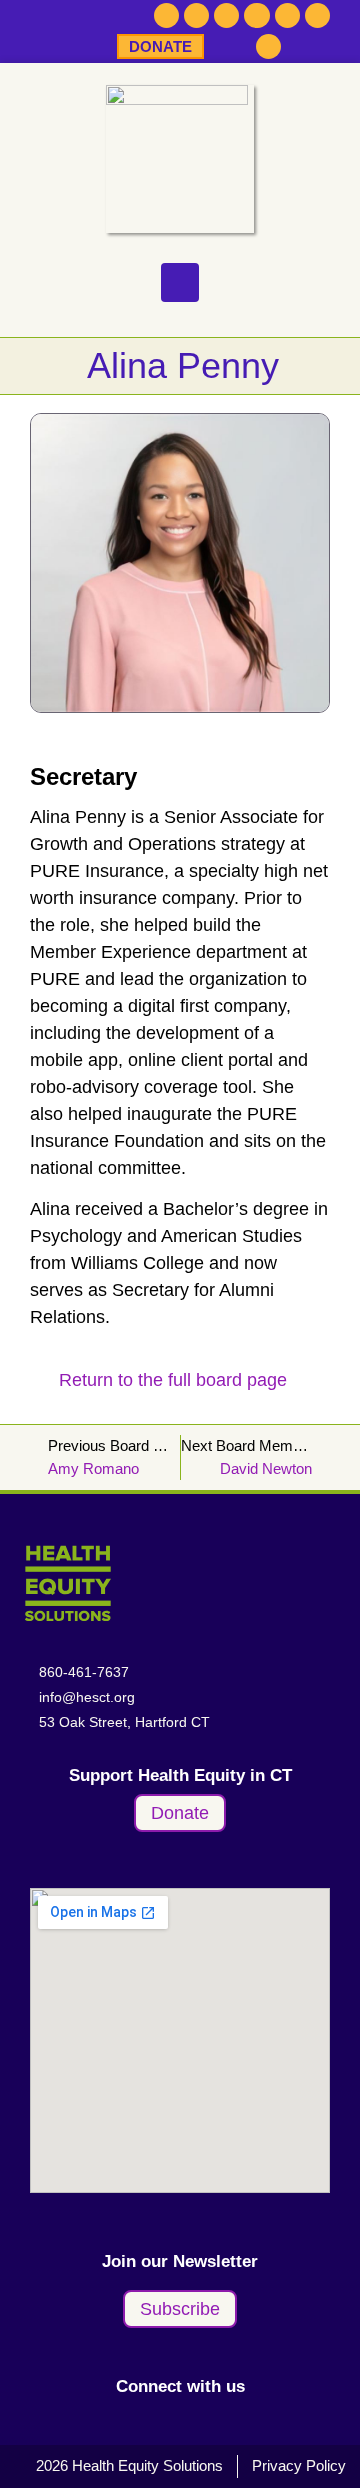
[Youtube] (256, 15)
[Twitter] (196, 15)
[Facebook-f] (166, 15)
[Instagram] (226, 15)
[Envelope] (317, 15)
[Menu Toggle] (180, 282)
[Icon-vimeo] (287, 15)
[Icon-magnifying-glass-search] (269, 47)
